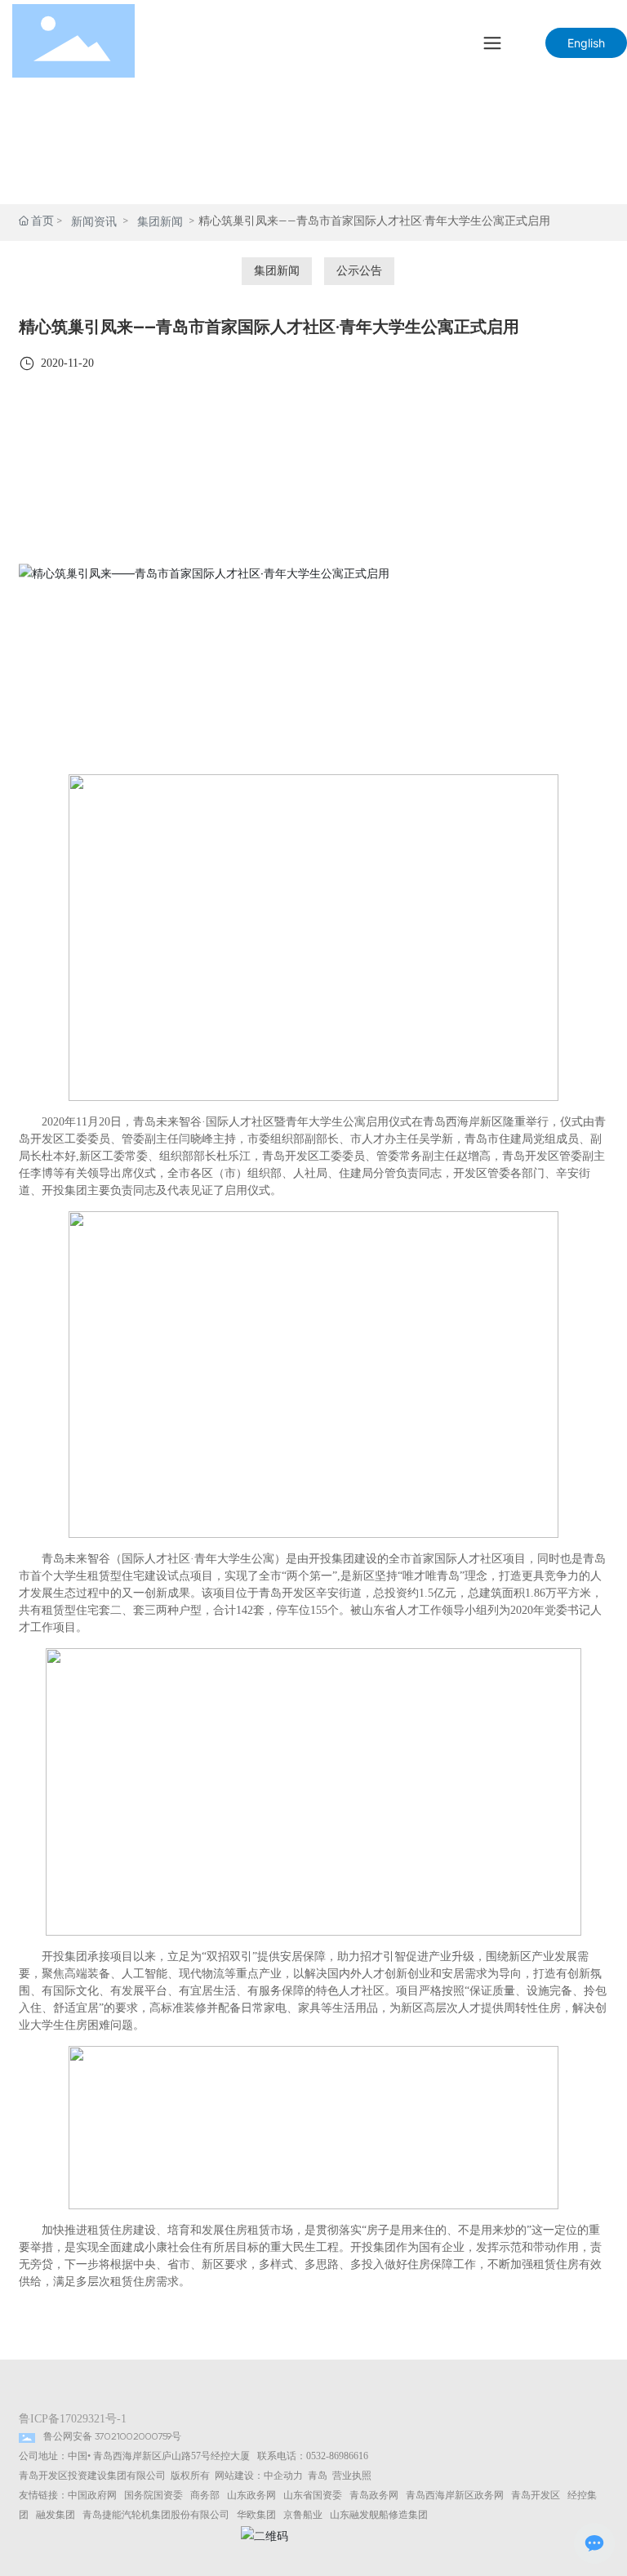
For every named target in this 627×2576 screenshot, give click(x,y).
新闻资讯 (94, 222)
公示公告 (359, 271)
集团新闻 (160, 222)
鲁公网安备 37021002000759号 (112, 2437)
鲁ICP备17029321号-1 (73, 2419)
